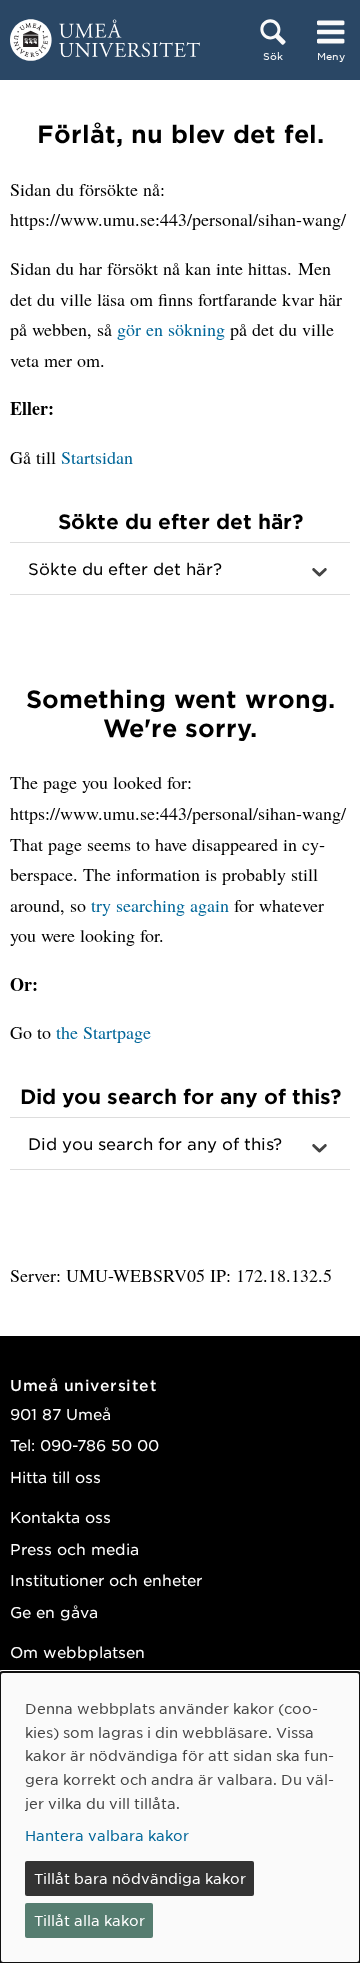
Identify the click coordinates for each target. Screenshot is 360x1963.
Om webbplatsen (77, 1651)
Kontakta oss (60, 1516)
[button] (180, 569)
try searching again (160, 905)
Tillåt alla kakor (89, 1920)
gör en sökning (171, 329)
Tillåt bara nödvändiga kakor (140, 1878)
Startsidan (97, 457)
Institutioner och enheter (106, 1579)
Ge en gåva (54, 1611)
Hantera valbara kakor (107, 1835)
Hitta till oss (55, 1476)
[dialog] (180, 1817)
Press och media (74, 1548)
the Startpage (103, 1032)
